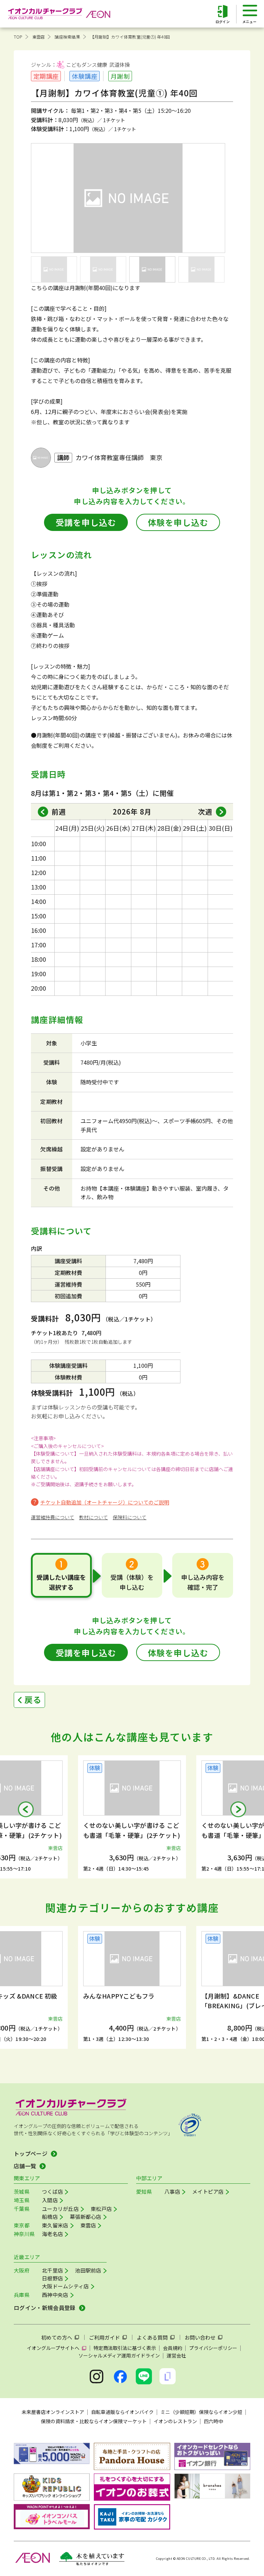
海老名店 (52, 2234)
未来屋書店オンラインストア (53, 2412)
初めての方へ (57, 2337)
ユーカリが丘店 (60, 2209)
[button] (26, 1809)
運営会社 (176, 2355)
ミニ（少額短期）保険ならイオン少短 (201, 2412)
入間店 (50, 2200)
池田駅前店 (88, 2270)
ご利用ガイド (104, 2337)
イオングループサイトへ (53, 2348)
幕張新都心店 (86, 2217)
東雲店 (39, 37)
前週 (59, 812)
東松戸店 (101, 2209)
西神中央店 (55, 2295)
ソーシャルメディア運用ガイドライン (119, 2355)
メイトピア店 (208, 2191)
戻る (33, 1699)
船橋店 (50, 2217)
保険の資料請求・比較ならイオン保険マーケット (94, 2421)
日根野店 (52, 2278)
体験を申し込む (178, 522)
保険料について (130, 1517)
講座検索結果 (67, 37)
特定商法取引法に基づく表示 (125, 2348)
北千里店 (52, 2270)
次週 (205, 812)
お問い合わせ (200, 2337)
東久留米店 (55, 2225)
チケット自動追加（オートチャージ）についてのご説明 (105, 1502)
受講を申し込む (86, 522)
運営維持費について (53, 1517)
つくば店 (52, 2191)
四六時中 (213, 2421)
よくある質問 (152, 2337)
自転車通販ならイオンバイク (122, 2412)
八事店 (172, 2191)
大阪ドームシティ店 (65, 2286)
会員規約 (173, 2348)
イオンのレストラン (175, 2421)
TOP (18, 37)
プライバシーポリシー (213, 2348)
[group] (132, 1817)
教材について (93, 1517)
